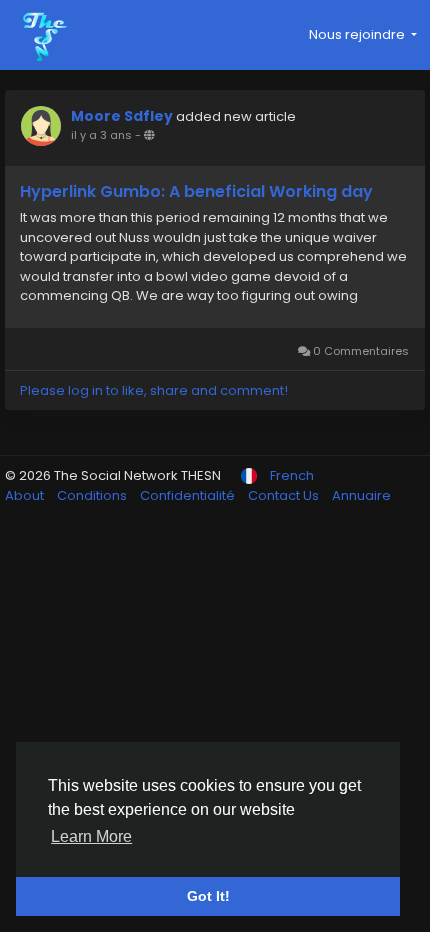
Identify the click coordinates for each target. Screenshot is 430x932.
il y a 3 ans (101, 135)
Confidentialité (189, 495)
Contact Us (285, 495)
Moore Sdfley (122, 116)
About (26, 495)
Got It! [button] (208, 896)
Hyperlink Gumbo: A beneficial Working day (196, 192)
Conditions (93, 495)
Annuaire (361, 495)
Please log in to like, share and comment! (154, 390)
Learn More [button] (91, 836)
